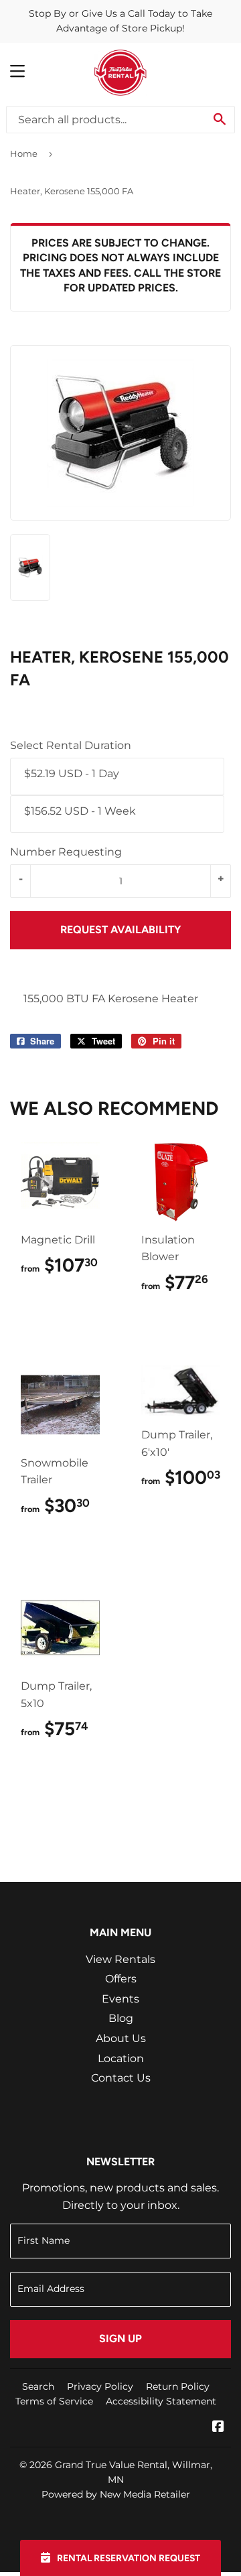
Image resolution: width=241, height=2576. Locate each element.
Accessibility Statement (161, 2401)
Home (24, 153)
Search (38, 2386)
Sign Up (120, 2338)
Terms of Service (54, 2401)
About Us (121, 2038)
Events (120, 1999)
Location (121, 2058)
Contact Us (121, 2078)
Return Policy (178, 2386)
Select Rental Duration (71, 745)
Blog (121, 2018)
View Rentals (120, 1959)
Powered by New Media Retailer (116, 2494)
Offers (121, 1979)
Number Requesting (66, 852)
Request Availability (120, 930)
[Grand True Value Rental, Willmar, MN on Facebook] (218, 2428)
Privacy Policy (100, 2386)
